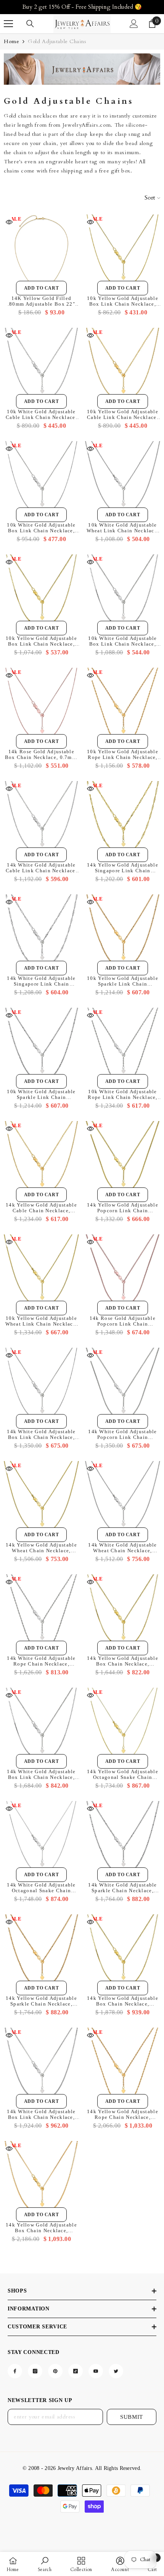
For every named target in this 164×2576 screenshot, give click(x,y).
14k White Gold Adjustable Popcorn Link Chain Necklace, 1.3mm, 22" (123, 1434)
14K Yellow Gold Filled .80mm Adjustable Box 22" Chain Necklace (41, 301)
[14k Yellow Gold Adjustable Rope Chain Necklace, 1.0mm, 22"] (123, 2065)
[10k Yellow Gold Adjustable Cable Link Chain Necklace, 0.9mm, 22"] (123, 365)
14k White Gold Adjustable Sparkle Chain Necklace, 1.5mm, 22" (123, 1888)
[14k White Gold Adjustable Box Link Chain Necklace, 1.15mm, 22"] (41, 2065)
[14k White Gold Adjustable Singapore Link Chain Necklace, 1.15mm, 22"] (41, 932)
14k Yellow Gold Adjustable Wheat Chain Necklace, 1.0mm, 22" (41, 1548)
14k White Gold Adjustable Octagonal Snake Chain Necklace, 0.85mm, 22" (41, 1888)
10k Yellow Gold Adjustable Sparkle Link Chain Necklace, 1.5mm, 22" (123, 981)
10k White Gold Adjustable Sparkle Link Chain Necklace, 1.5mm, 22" (41, 1094)
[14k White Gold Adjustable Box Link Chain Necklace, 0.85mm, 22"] (41, 1725)
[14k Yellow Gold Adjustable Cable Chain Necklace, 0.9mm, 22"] (41, 1159)
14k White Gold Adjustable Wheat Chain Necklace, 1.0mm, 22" (123, 1548)
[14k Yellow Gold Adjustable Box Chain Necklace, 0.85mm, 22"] (123, 1612)
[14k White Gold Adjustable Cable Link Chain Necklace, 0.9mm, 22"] (41, 819)
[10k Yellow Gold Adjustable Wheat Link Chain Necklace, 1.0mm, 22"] (41, 1272)
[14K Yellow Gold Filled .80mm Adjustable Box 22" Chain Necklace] (41, 252)
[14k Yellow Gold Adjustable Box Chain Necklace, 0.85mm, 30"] (123, 1952)
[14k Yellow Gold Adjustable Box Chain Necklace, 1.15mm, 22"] (41, 2179)
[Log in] (134, 24)
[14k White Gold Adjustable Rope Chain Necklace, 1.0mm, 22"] (41, 1612)
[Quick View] (9, 222)
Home (11, 41)
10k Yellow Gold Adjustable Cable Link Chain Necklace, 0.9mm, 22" (123, 414)
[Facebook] (15, 2371)
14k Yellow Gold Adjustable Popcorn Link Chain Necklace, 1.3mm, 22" (123, 1208)
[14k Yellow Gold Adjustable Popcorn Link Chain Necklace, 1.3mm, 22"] (123, 1159)
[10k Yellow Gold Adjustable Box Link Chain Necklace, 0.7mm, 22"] (123, 252)
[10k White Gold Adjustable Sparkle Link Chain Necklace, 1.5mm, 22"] (41, 1045)
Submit (132, 2417)
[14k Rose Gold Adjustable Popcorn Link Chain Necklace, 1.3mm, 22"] (123, 1272)
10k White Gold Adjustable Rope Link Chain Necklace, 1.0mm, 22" (123, 1094)
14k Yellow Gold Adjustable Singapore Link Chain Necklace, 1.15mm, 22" (123, 868)
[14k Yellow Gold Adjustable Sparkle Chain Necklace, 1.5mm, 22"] (41, 1952)
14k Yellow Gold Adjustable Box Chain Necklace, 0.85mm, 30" (123, 2001)
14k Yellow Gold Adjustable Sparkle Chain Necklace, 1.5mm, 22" (41, 2001)
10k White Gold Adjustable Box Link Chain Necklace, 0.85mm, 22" (123, 641)
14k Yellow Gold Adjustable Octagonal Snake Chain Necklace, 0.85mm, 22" (123, 1774)
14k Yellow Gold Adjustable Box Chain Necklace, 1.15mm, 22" (41, 2228)
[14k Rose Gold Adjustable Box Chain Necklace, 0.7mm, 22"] (41, 705)
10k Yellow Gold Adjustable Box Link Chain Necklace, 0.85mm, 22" (41, 641)
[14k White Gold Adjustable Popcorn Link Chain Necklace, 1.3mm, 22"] (123, 1385)
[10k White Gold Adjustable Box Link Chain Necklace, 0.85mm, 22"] (123, 592)
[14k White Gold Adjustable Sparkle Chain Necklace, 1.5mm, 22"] (123, 1839)
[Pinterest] (55, 2371)
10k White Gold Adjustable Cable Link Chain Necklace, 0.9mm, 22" (41, 414)
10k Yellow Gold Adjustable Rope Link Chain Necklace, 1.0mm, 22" (123, 754)
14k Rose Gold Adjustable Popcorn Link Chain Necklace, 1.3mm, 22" (123, 1321)
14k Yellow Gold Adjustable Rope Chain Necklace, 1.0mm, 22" (123, 2114)
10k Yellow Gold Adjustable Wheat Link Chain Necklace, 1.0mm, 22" (42, 1321)
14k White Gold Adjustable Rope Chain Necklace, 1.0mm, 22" (41, 1661)
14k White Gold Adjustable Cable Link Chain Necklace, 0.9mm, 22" (41, 868)
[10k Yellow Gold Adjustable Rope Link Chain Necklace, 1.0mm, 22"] (123, 705)
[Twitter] (116, 2371)
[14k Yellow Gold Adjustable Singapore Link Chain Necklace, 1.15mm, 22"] (123, 819)
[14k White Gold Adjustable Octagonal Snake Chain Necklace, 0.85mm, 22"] (41, 1839)
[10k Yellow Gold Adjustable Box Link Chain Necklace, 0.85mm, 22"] (41, 592)
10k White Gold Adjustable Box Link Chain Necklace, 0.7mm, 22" (41, 528)
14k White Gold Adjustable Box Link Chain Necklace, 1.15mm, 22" (41, 2114)
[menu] (8, 24)
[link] (82, 69)
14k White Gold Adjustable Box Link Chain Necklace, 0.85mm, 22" (41, 1774)
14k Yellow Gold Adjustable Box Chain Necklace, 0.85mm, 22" (123, 1661)
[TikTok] (76, 2371)
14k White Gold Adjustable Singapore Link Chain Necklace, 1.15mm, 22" (41, 981)
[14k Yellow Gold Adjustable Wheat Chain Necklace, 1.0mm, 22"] (41, 1499)
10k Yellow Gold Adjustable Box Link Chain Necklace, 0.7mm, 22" (123, 301)
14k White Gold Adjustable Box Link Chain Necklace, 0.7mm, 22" (41, 1434)
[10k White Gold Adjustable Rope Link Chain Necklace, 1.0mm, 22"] (123, 1045)
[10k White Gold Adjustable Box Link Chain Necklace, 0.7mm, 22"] (41, 479)
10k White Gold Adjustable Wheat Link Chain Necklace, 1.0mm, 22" (123, 528)
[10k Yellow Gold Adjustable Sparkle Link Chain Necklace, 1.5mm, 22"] (123, 932)
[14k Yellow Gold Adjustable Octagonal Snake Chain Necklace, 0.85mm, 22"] (123, 1725)
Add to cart (42, 288)
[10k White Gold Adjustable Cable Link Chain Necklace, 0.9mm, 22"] (41, 365)
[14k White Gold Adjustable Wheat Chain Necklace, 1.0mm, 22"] (123, 1499)
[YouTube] (96, 2371)
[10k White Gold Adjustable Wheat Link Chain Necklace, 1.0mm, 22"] (123, 479)
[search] (30, 24)
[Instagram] (35, 2371)
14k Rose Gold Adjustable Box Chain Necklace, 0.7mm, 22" (42, 754)
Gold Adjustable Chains (57, 41)
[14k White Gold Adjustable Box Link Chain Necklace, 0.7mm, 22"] (41, 1385)
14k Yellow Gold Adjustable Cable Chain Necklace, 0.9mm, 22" (41, 1208)
